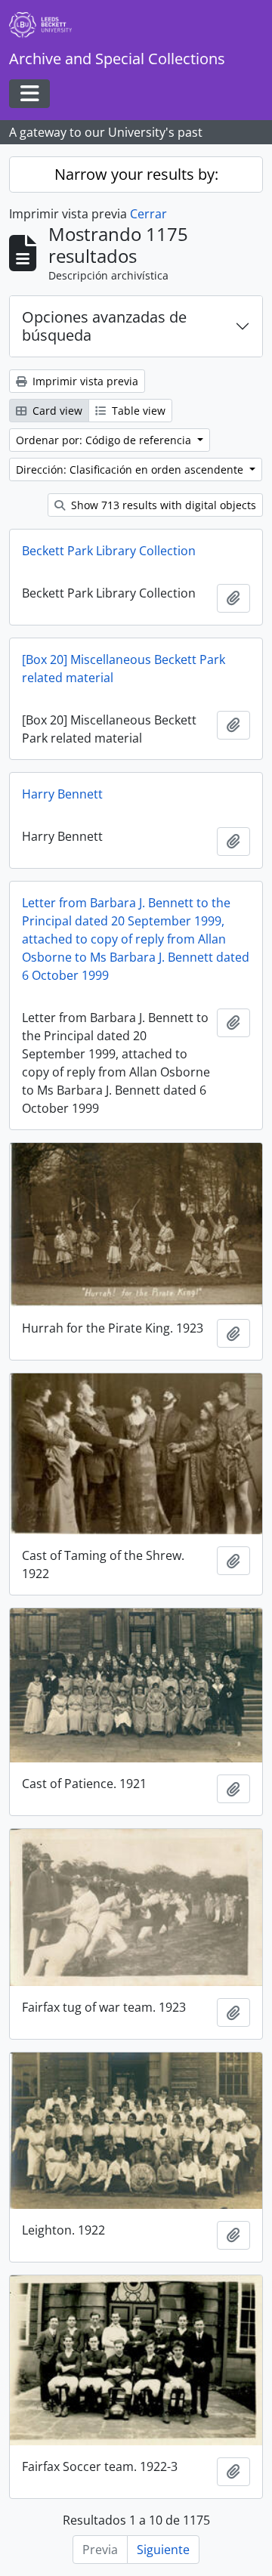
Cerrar (148, 214)
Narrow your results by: (136, 174)
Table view (137, 411)
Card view (56, 411)
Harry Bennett (62, 794)
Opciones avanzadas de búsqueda (104, 326)
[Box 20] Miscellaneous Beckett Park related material (124, 669)
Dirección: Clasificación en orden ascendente (131, 469)
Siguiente (163, 2550)
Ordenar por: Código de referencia (105, 440)
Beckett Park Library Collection (109, 551)
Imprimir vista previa (84, 381)
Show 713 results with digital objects (162, 505)
